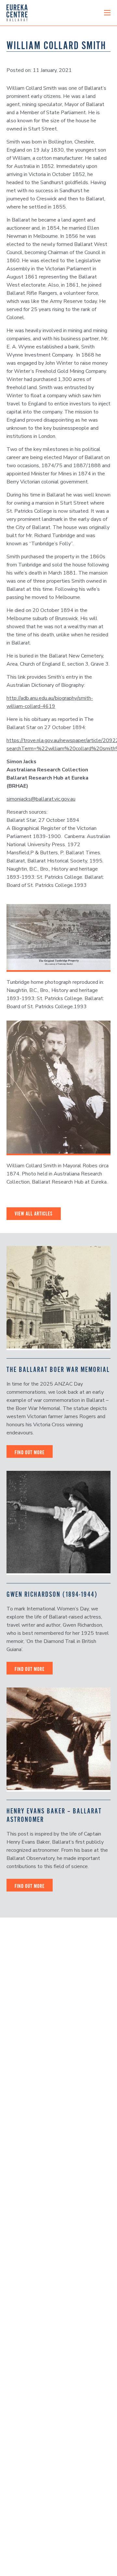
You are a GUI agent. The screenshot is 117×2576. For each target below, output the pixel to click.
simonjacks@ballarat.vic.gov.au (41, 799)
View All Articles (34, 1213)
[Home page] (17, 13)
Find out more (30, 1452)
